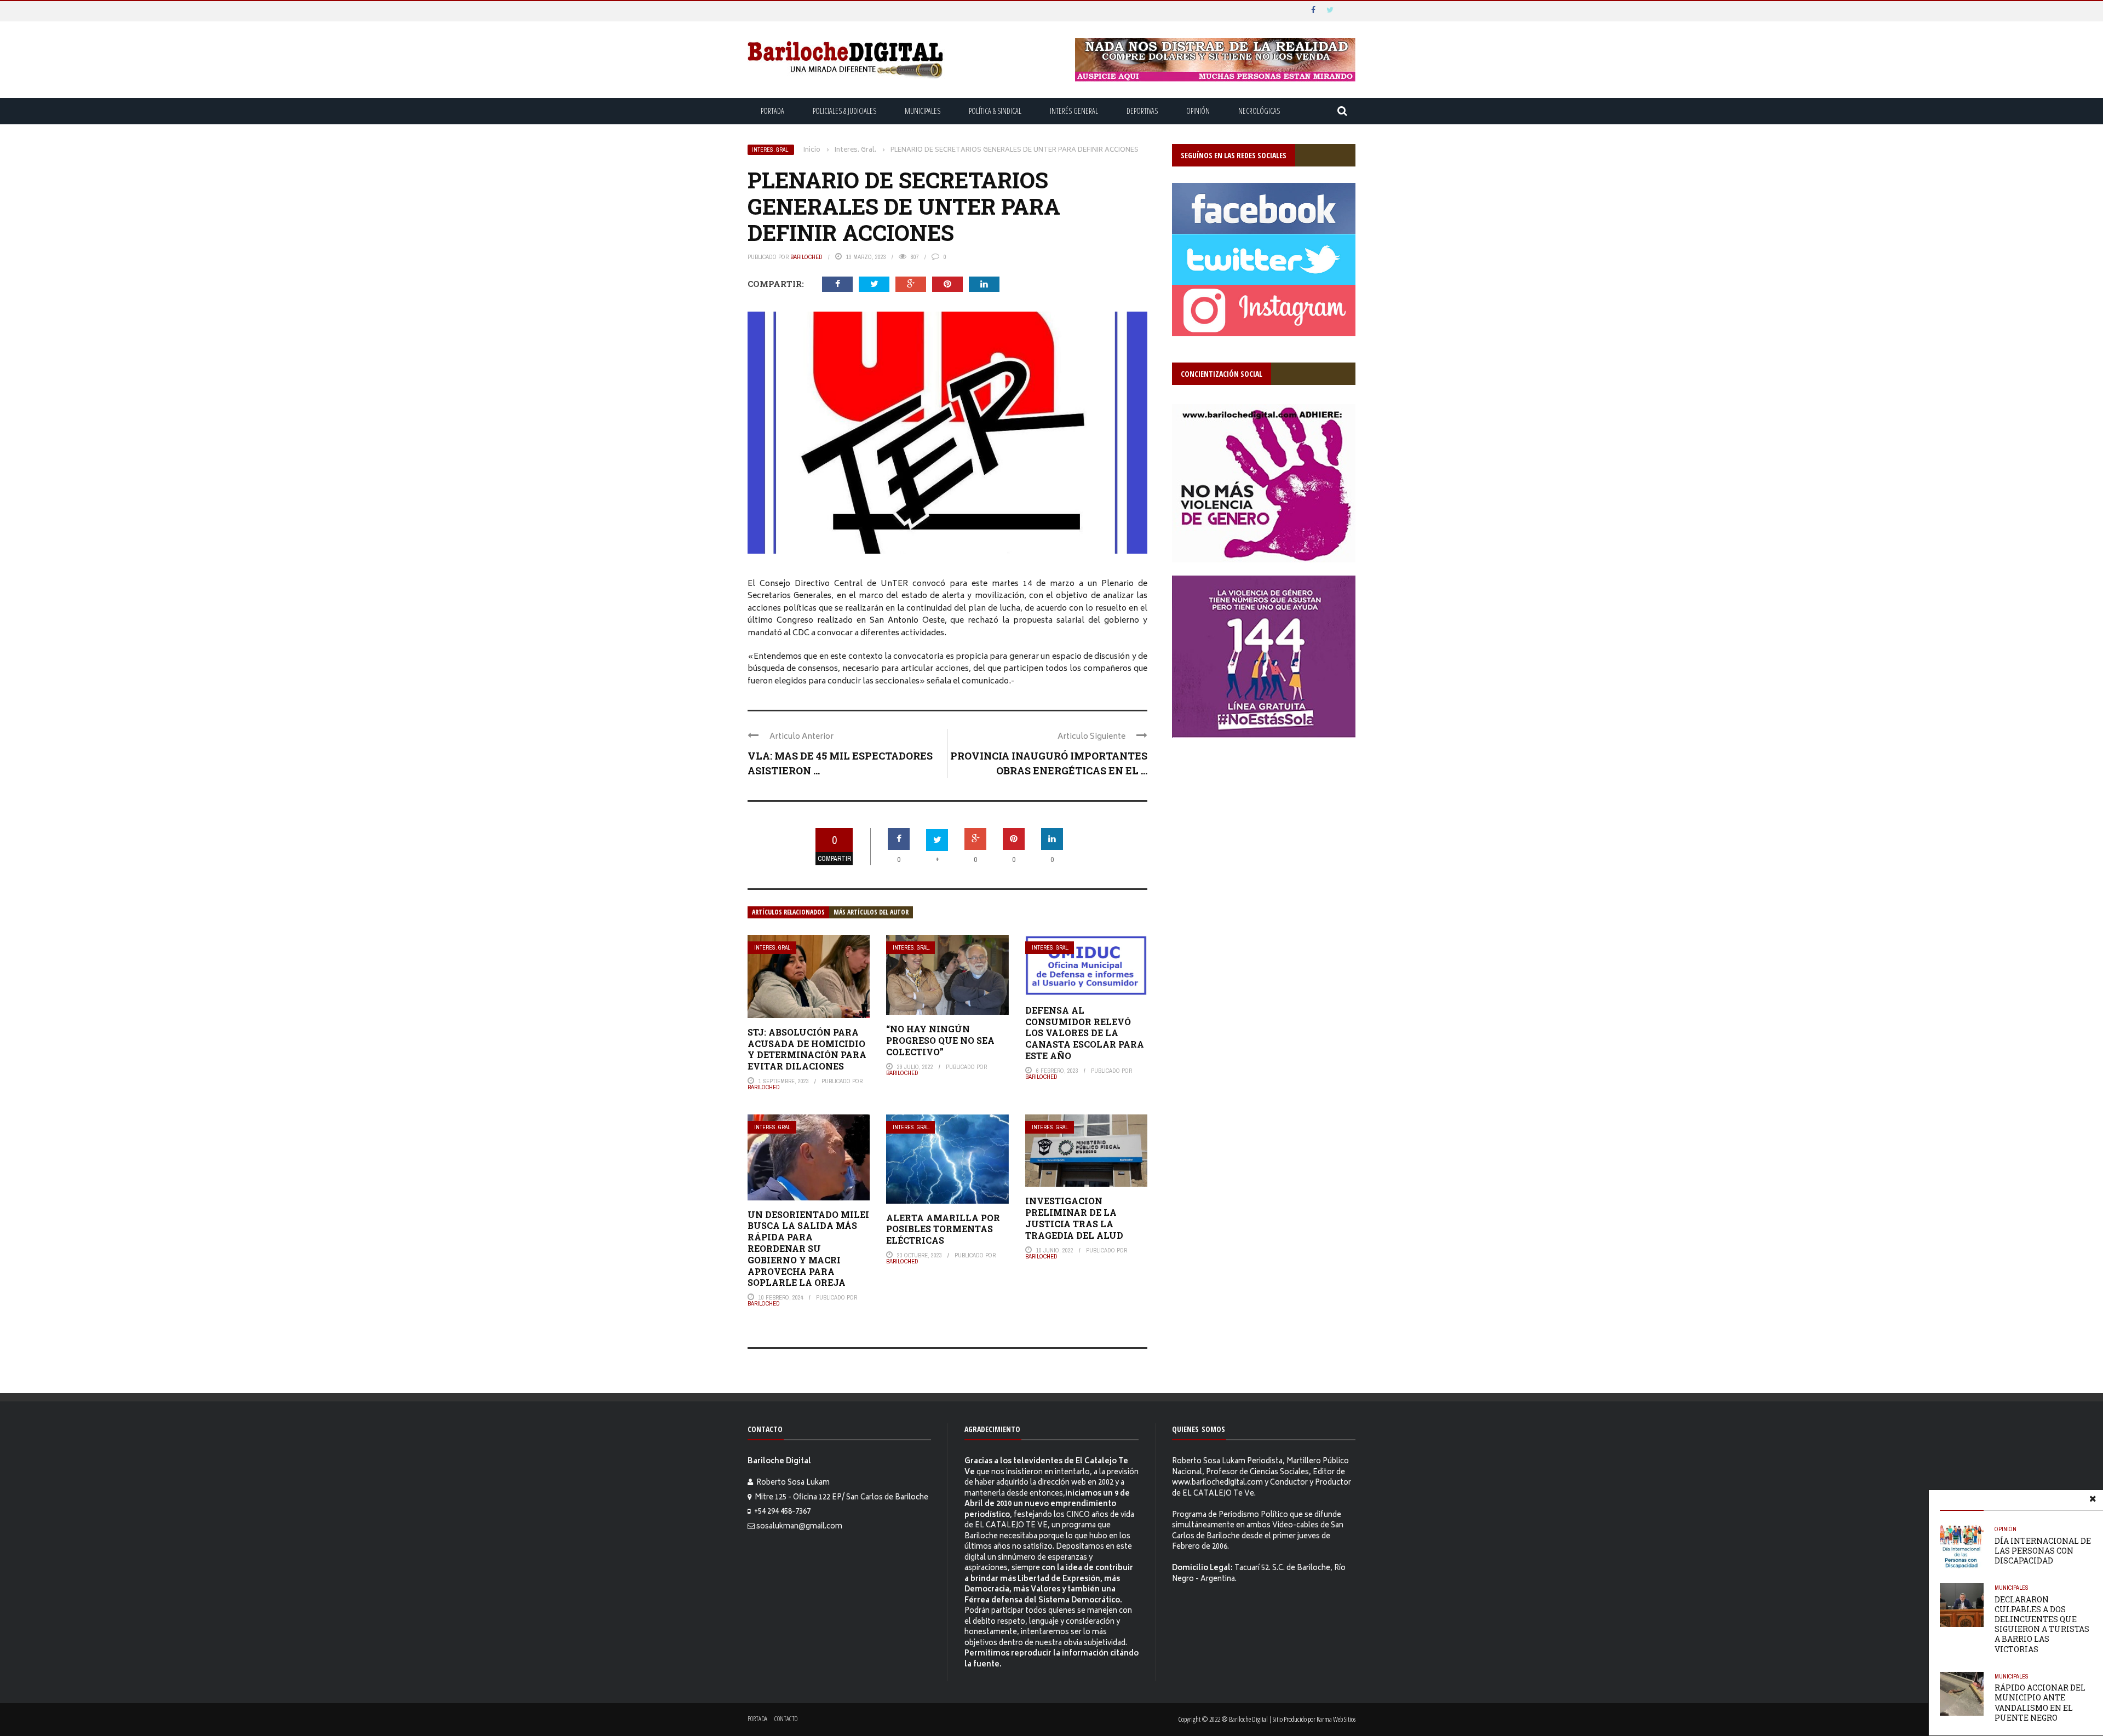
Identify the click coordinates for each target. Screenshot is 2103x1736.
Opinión (1198, 111)
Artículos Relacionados (788, 912)
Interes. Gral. (771, 150)
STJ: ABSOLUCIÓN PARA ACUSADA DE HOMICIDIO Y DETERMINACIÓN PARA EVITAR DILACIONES (807, 1049)
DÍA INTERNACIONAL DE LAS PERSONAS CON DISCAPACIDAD (2043, 1551)
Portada (772, 111)
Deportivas (1142, 111)
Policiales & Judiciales (844, 111)
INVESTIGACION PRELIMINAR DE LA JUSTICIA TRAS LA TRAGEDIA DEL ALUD (1074, 1218)
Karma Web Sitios (1336, 1719)
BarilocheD (806, 257)
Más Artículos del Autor (871, 912)
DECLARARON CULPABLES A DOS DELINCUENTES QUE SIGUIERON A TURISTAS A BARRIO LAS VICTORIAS (2042, 1624)
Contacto (786, 1719)
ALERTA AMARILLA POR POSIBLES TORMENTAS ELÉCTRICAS (943, 1229)
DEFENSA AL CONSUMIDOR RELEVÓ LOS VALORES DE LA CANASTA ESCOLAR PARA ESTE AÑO (1085, 1033)
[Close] (2093, 1501)
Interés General (1074, 111)
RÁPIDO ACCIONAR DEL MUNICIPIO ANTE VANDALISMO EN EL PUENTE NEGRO (2040, 1703)
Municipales (923, 111)
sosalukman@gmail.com (799, 1527)
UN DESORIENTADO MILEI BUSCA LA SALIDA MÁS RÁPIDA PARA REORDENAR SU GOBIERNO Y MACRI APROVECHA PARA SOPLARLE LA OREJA (808, 1249)
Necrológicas (1259, 111)
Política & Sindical (995, 111)
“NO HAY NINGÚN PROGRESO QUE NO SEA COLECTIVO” (940, 1040)
